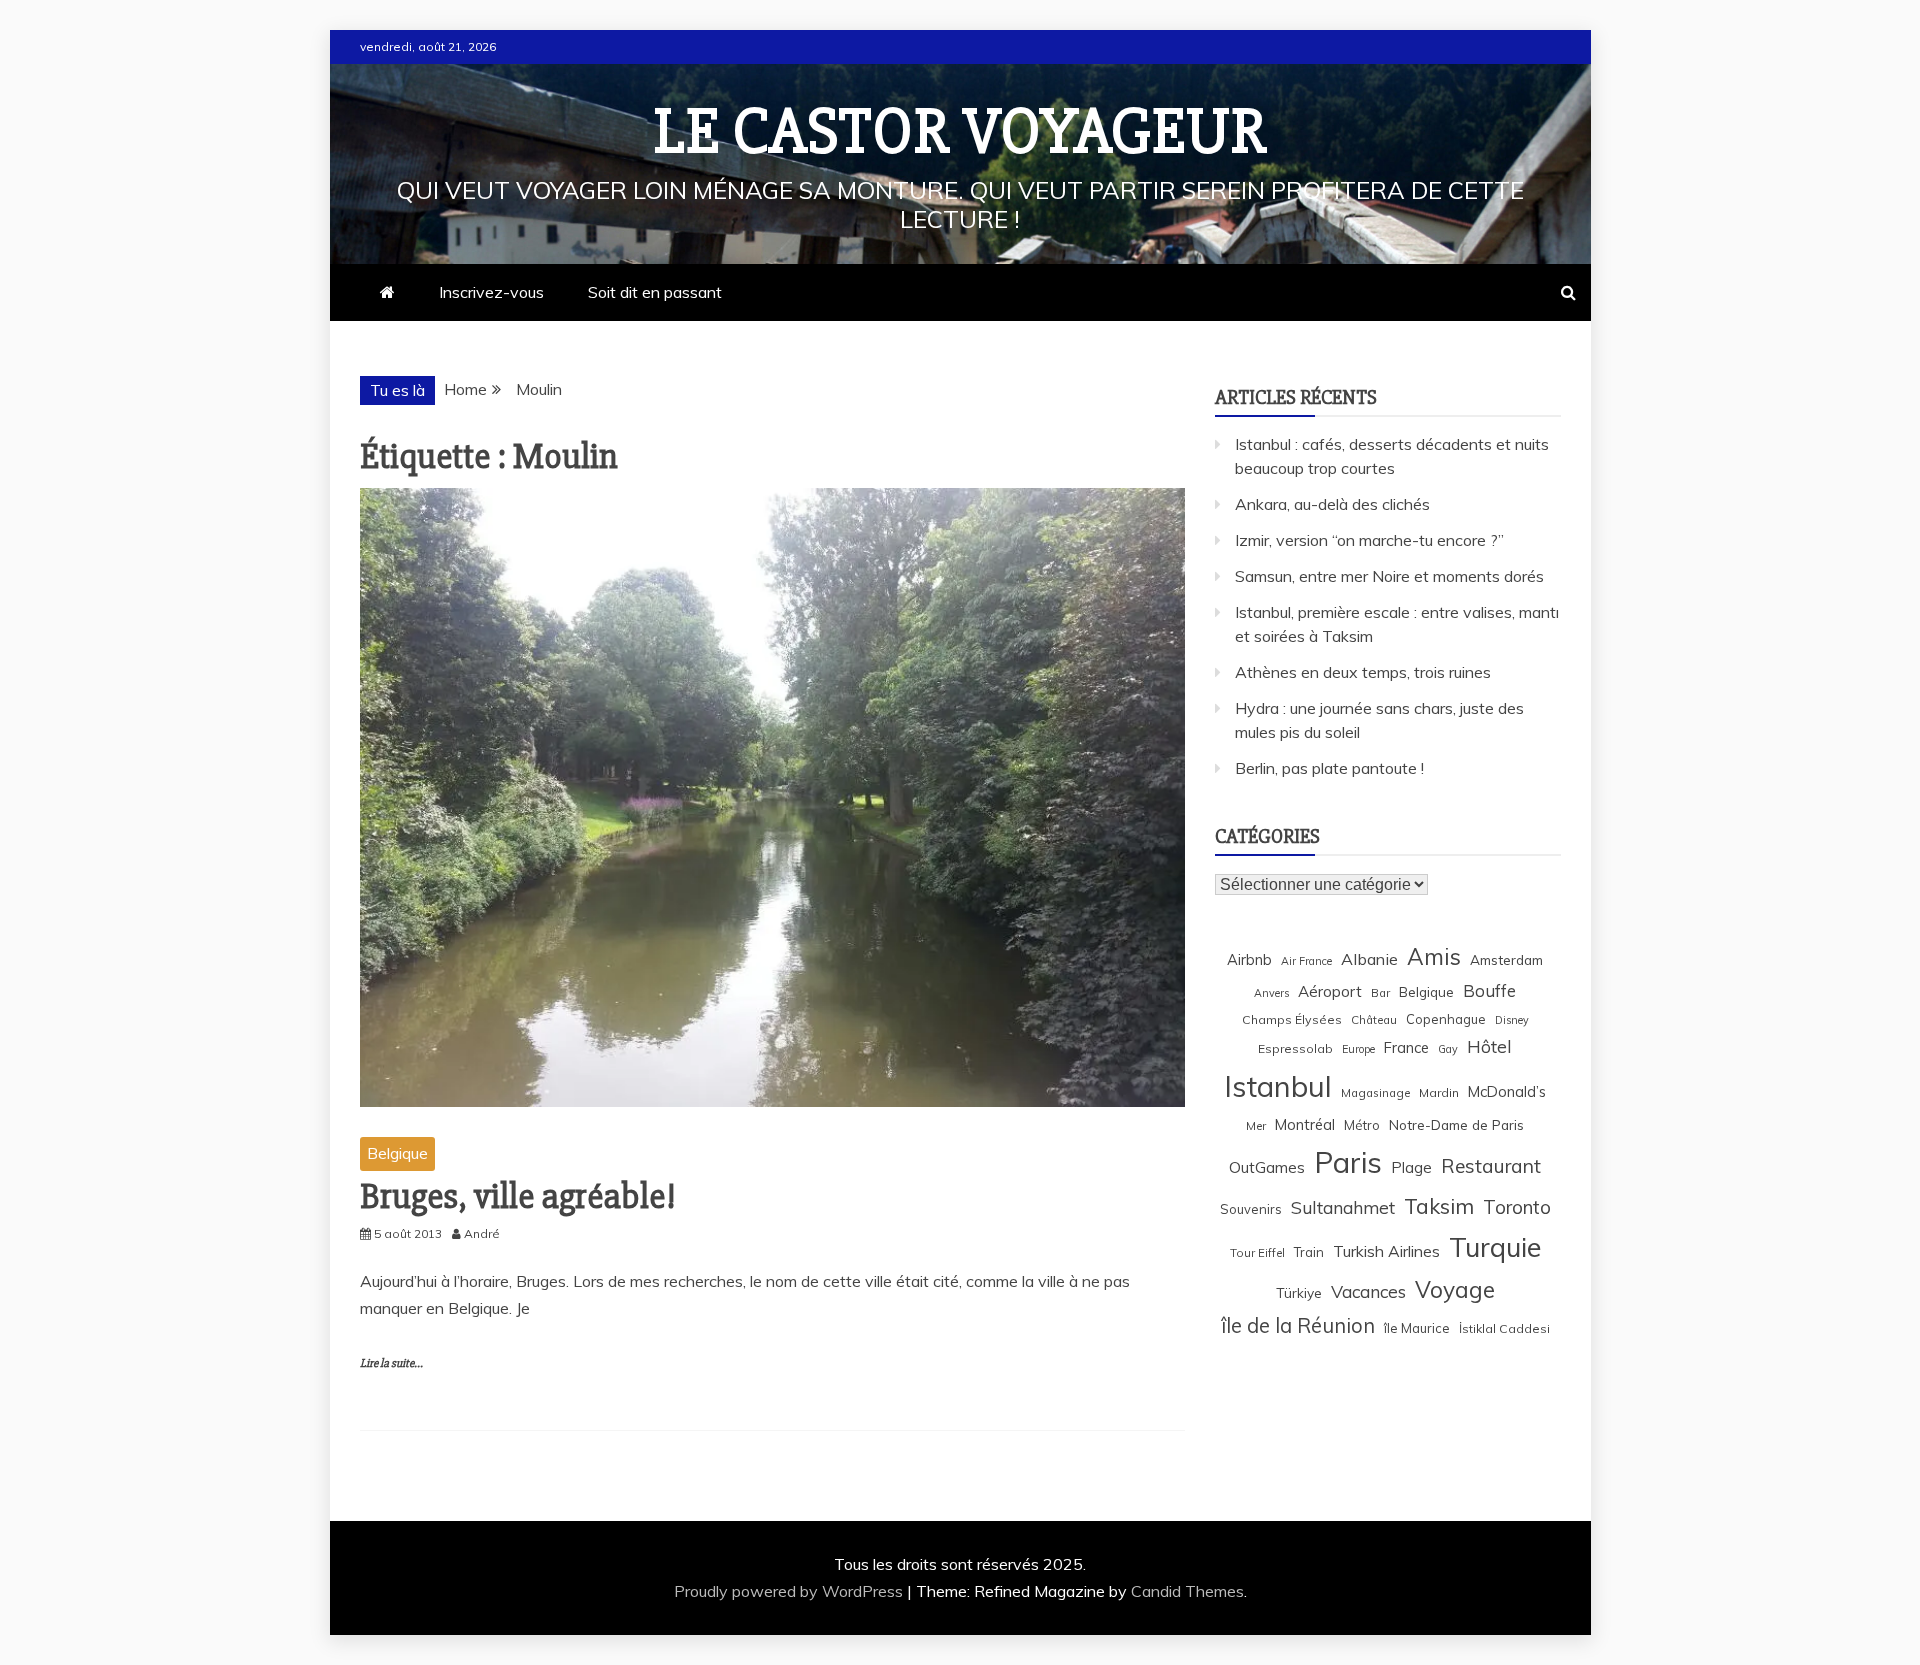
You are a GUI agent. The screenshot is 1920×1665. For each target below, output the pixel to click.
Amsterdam (1506, 959)
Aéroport (1330, 991)
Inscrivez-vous (491, 292)
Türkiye (1299, 1292)
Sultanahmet (1343, 1207)
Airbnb (1249, 959)
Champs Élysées (1292, 1019)
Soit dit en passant (655, 292)
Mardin (1439, 1092)
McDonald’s (1507, 1091)
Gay (1448, 1049)
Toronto (1517, 1207)
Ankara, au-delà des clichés (1332, 504)
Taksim (1439, 1206)
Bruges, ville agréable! (518, 1197)
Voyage (1455, 1289)
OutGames (1267, 1167)
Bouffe (1489, 990)
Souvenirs (1251, 1209)
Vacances (1368, 1291)
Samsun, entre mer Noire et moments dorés (1389, 576)
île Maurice (1417, 1328)
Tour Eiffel (1257, 1252)
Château (1374, 1019)
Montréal (1305, 1124)
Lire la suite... (391, 1363)
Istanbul (1278, 1086)
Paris (1348, 1162)
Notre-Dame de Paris (1456, 1124)
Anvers (1271, 993)
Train (1309, 1252)
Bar (1380, 992)
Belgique (397, 1153)
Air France (1306, 961)
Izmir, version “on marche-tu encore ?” (1369, 540)
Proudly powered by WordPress (790, 1591)
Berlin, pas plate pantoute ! (1329, 768)
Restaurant (1491, 1166)
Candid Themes (1187, 1591)
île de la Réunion (1298, 1325)
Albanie (1369, 959)
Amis (1434, 956)
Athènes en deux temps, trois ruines (1363, 672)
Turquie (1495, 1247)
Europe (1358, 1049)
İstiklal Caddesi (1504, 1328)
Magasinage (1375, 1092)
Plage (1411, 1167)
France (1406, 1047)
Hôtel (1489, 1046)
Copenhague (1446, 1019)
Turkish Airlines (1386, 1251)
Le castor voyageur (960, 132)
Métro (1362, 1125)
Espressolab (1295, 1048)
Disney (1512, 1020)
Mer (1256, 1125)
